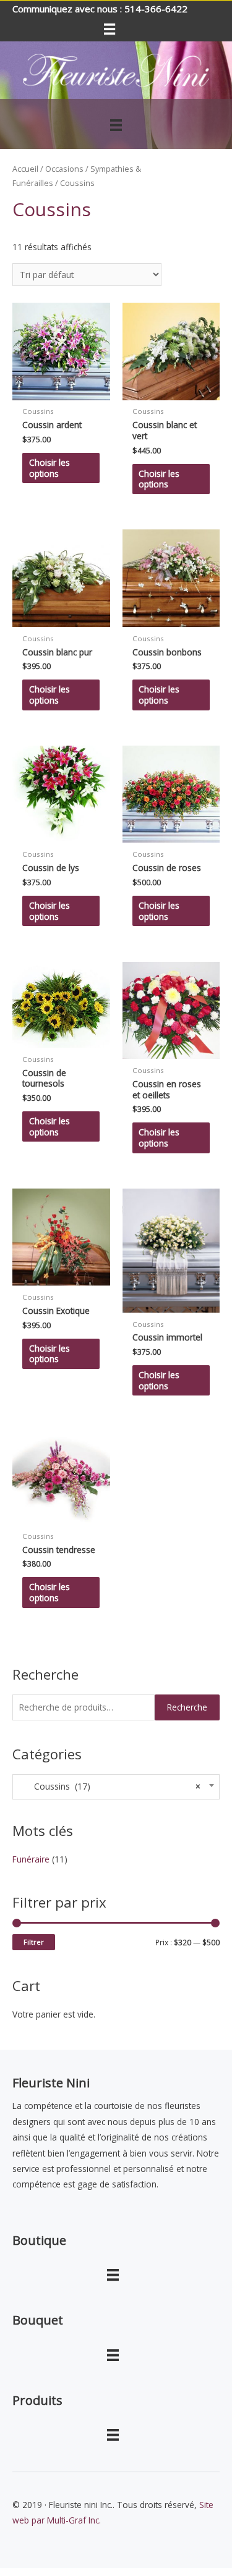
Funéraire (31, 1859)
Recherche (187, 1707)
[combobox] (116, 1787)
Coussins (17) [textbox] (110, 1787)
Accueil (25, 169)
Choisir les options (49, 468)
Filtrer (34, 1942)
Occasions (64, 169)
